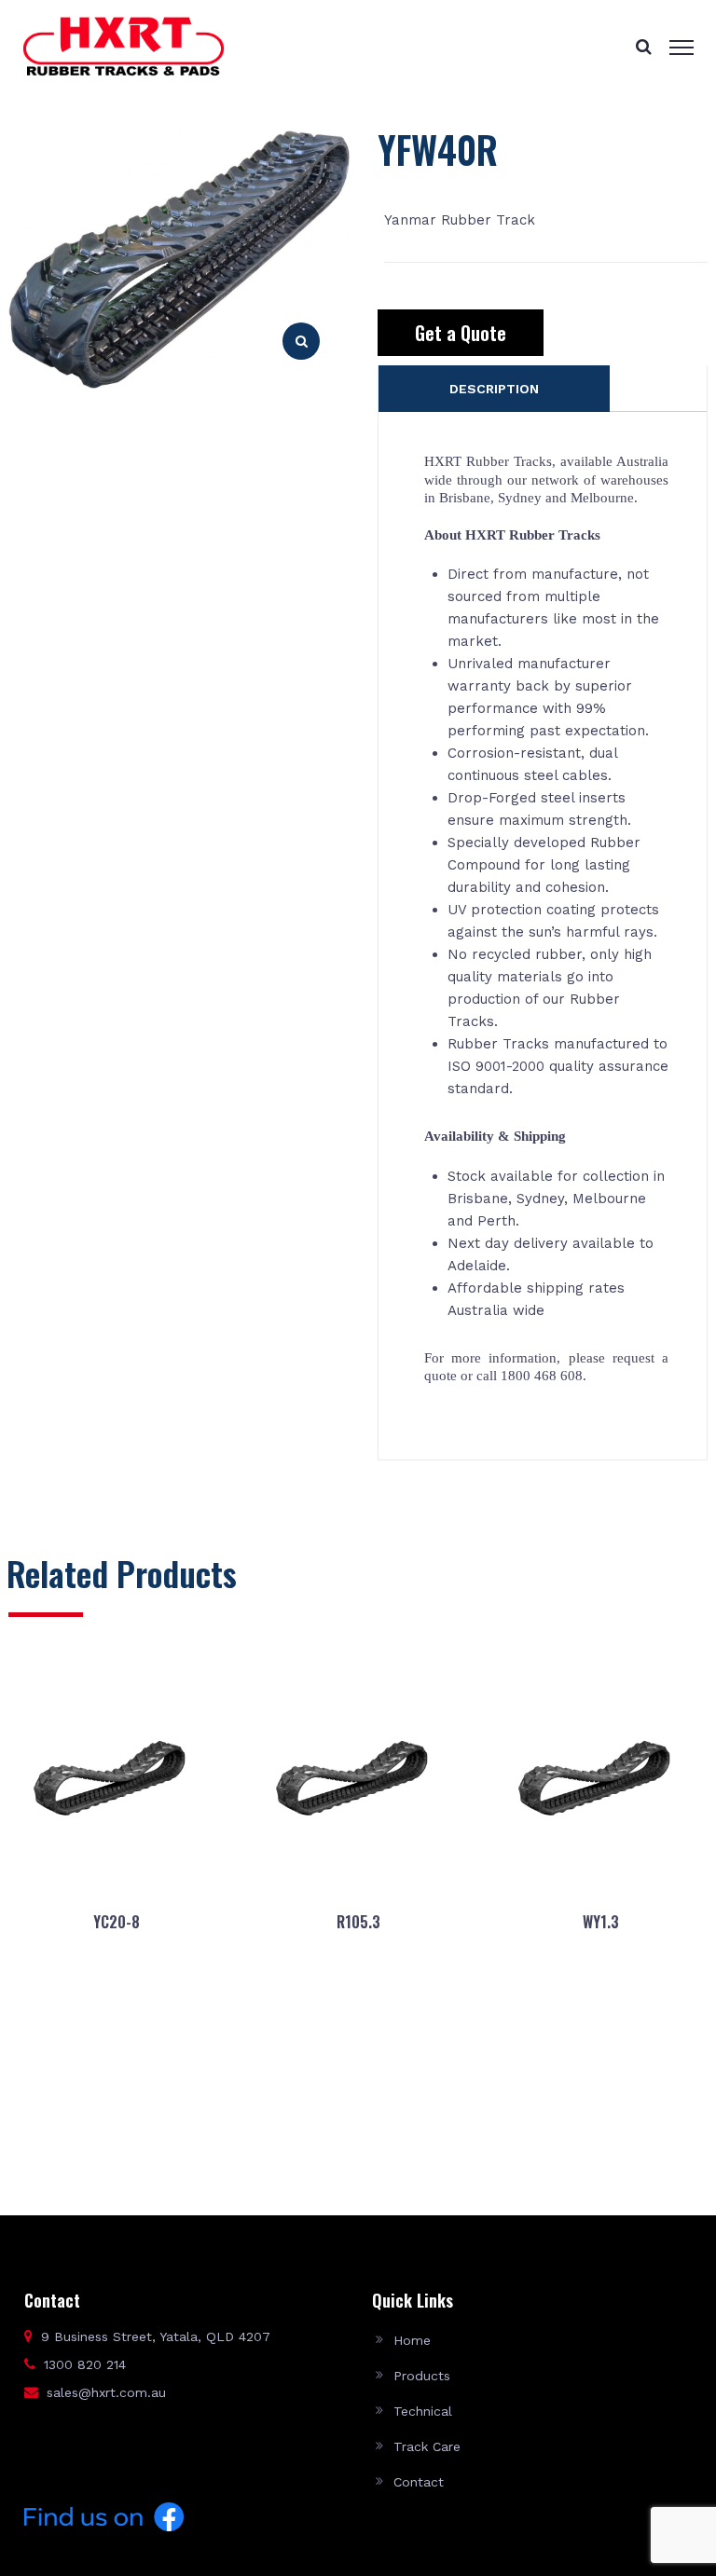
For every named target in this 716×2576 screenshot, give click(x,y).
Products (422, 2376)
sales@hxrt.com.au (106, 2392)
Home (412, 2340)
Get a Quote (461, 333)
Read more (115, 2123)
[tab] (494, 389)
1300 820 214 (85, 2364)
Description (494, 389)
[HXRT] (124, 46)
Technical (423, 2411)
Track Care (427, 2446)
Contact (419, 2482)
